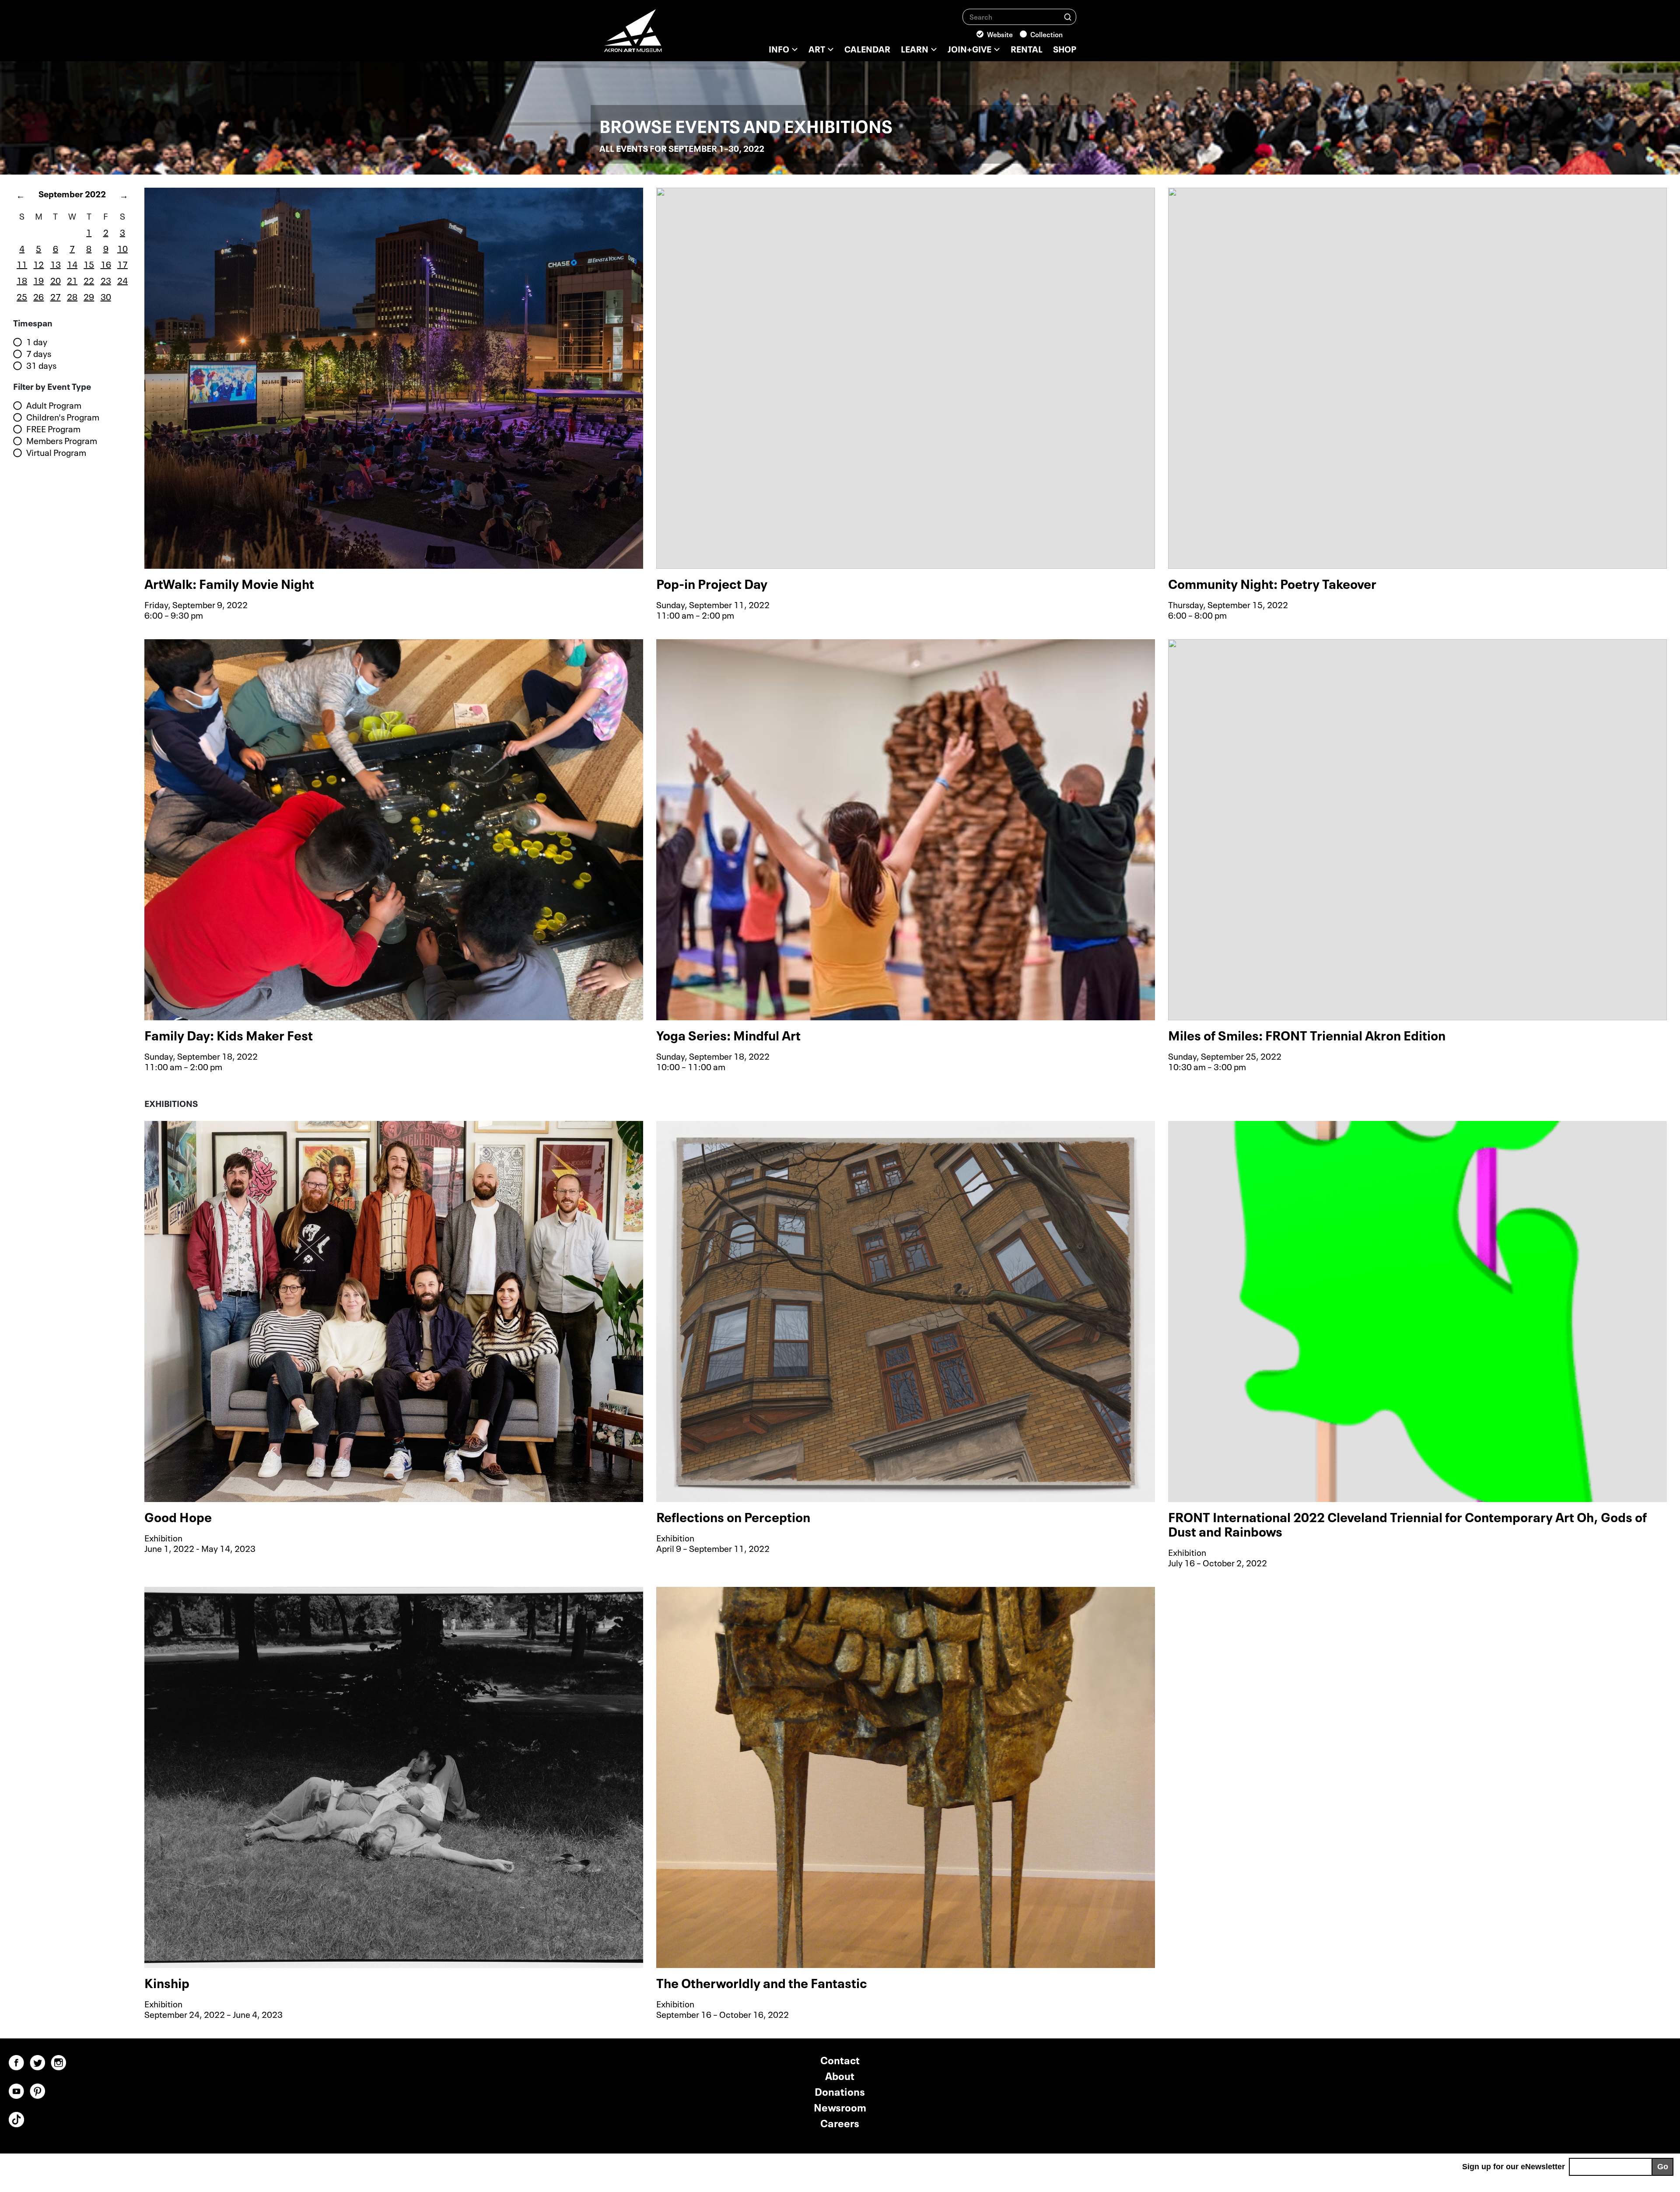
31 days (41, 365)
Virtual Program (56, 452)
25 (22, 296)
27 (56, 296)
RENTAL (1027, 48)
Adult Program (54, 405)
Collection (1046, 34)
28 (72, 296)
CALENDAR (867, 48)
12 (38, 263)
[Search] (1068, 16)
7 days (39, 354)
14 (72, 263)
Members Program (62, 441)
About (840, 2075)
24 (122, 280)
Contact (840, 2059)
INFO (779, 48)
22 (89, 280)
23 (106, 280)
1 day (37, 342)
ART (817, 48)
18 (22, 280)
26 (38, 296)
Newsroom (840, 2106)
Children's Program (63, 417)
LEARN (915, 48)
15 (89, 263)
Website (1000, 34)
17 (122, 263)
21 (72, 280)
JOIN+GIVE (969, 48)
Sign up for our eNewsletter (1514, 2167)
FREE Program (53, 429)
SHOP (1065, 48)
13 (56, 263)
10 (122, 248)
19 (38, 280)
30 (106, 296)
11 (22, 263)
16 (106, 263)
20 (56, 280)
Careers (840, 2122)
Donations (840, 2091)
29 (89, 296)
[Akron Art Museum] (656, 35)
